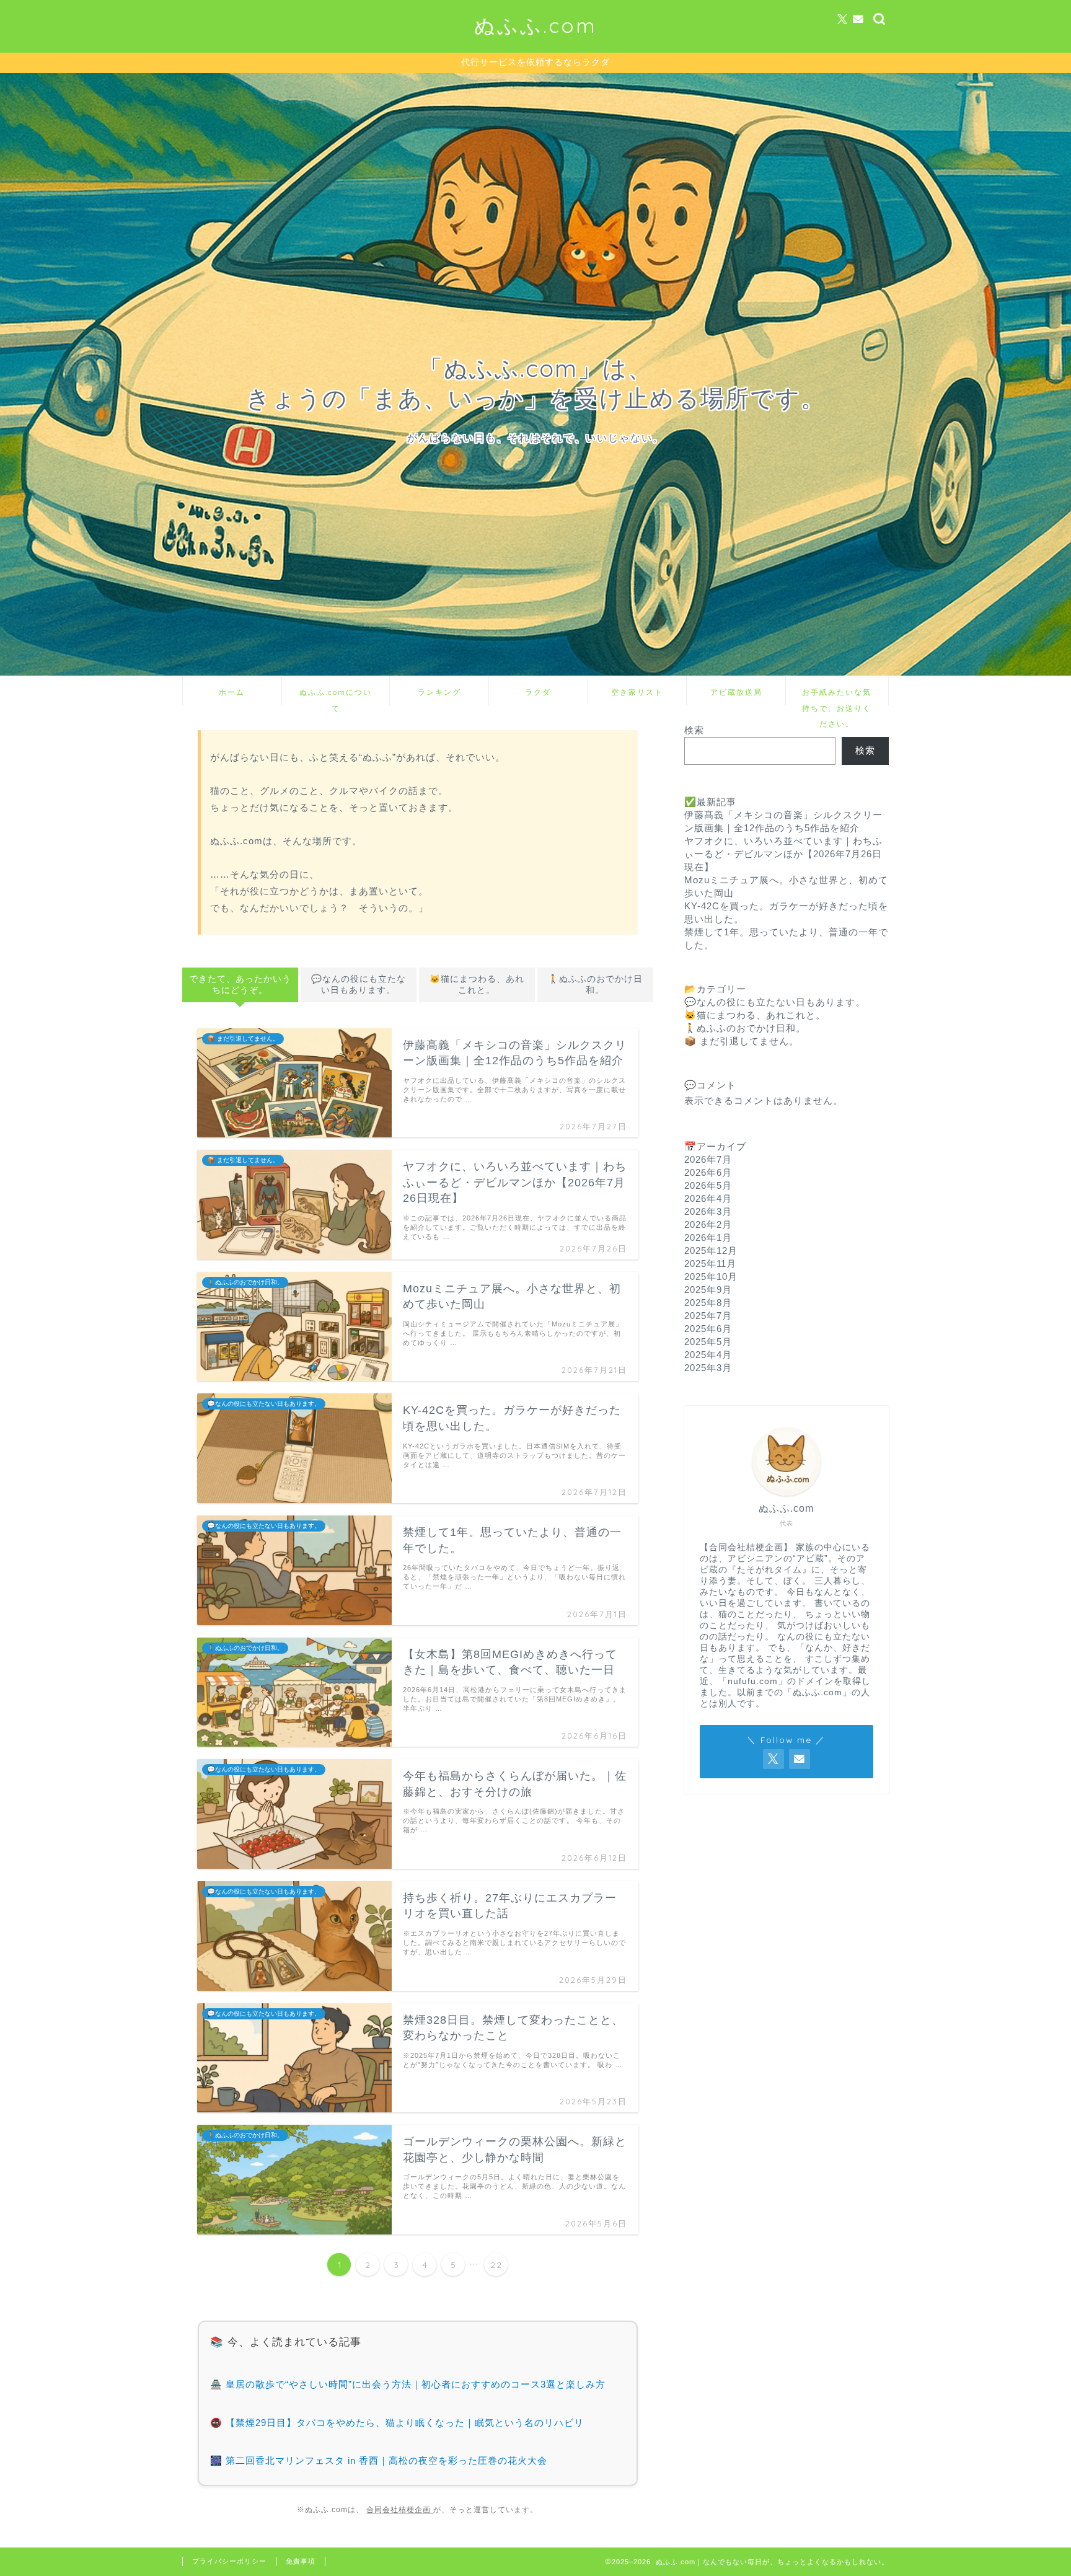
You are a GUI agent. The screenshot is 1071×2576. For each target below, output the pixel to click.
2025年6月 (708, 1329)
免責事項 (301, 2561)
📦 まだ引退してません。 (742, 1041)
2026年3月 (708, 1211)
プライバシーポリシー (229, 2561)
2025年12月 (711, 1251)
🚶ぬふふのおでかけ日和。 (595, 985)
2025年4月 (708, 1355)
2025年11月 (710, 1264)
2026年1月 (708, 1237)
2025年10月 (711, 1277)
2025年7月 (708, 1316)
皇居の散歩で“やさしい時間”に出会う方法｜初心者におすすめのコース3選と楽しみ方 (416, 2384)
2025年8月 (708, 1303)
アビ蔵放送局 (736, 692)
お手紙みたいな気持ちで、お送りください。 (837, 696)
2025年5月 (708, 1342)
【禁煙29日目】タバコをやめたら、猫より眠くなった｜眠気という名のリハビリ (405, 2423)
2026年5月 (708, 1185)
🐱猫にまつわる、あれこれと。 (477, 985)
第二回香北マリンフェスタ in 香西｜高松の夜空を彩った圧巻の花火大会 (386, 2460)
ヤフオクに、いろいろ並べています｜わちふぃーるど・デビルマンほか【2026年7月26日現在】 (783, 854)
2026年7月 (708, 1159)
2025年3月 (708, 1368)
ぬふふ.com (535, 25)
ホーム (232, 692)
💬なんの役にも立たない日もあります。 (359, 985)
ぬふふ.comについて (336, 696)
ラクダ (538, 692)
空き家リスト (637, 692)
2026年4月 (708, 1198)
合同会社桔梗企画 (400, 2510)
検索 (694, 730)
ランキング (439, 692)
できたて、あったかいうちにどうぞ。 (240, 985)
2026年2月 (708, 1224)
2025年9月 (708, 1290)
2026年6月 (708, 1172)
